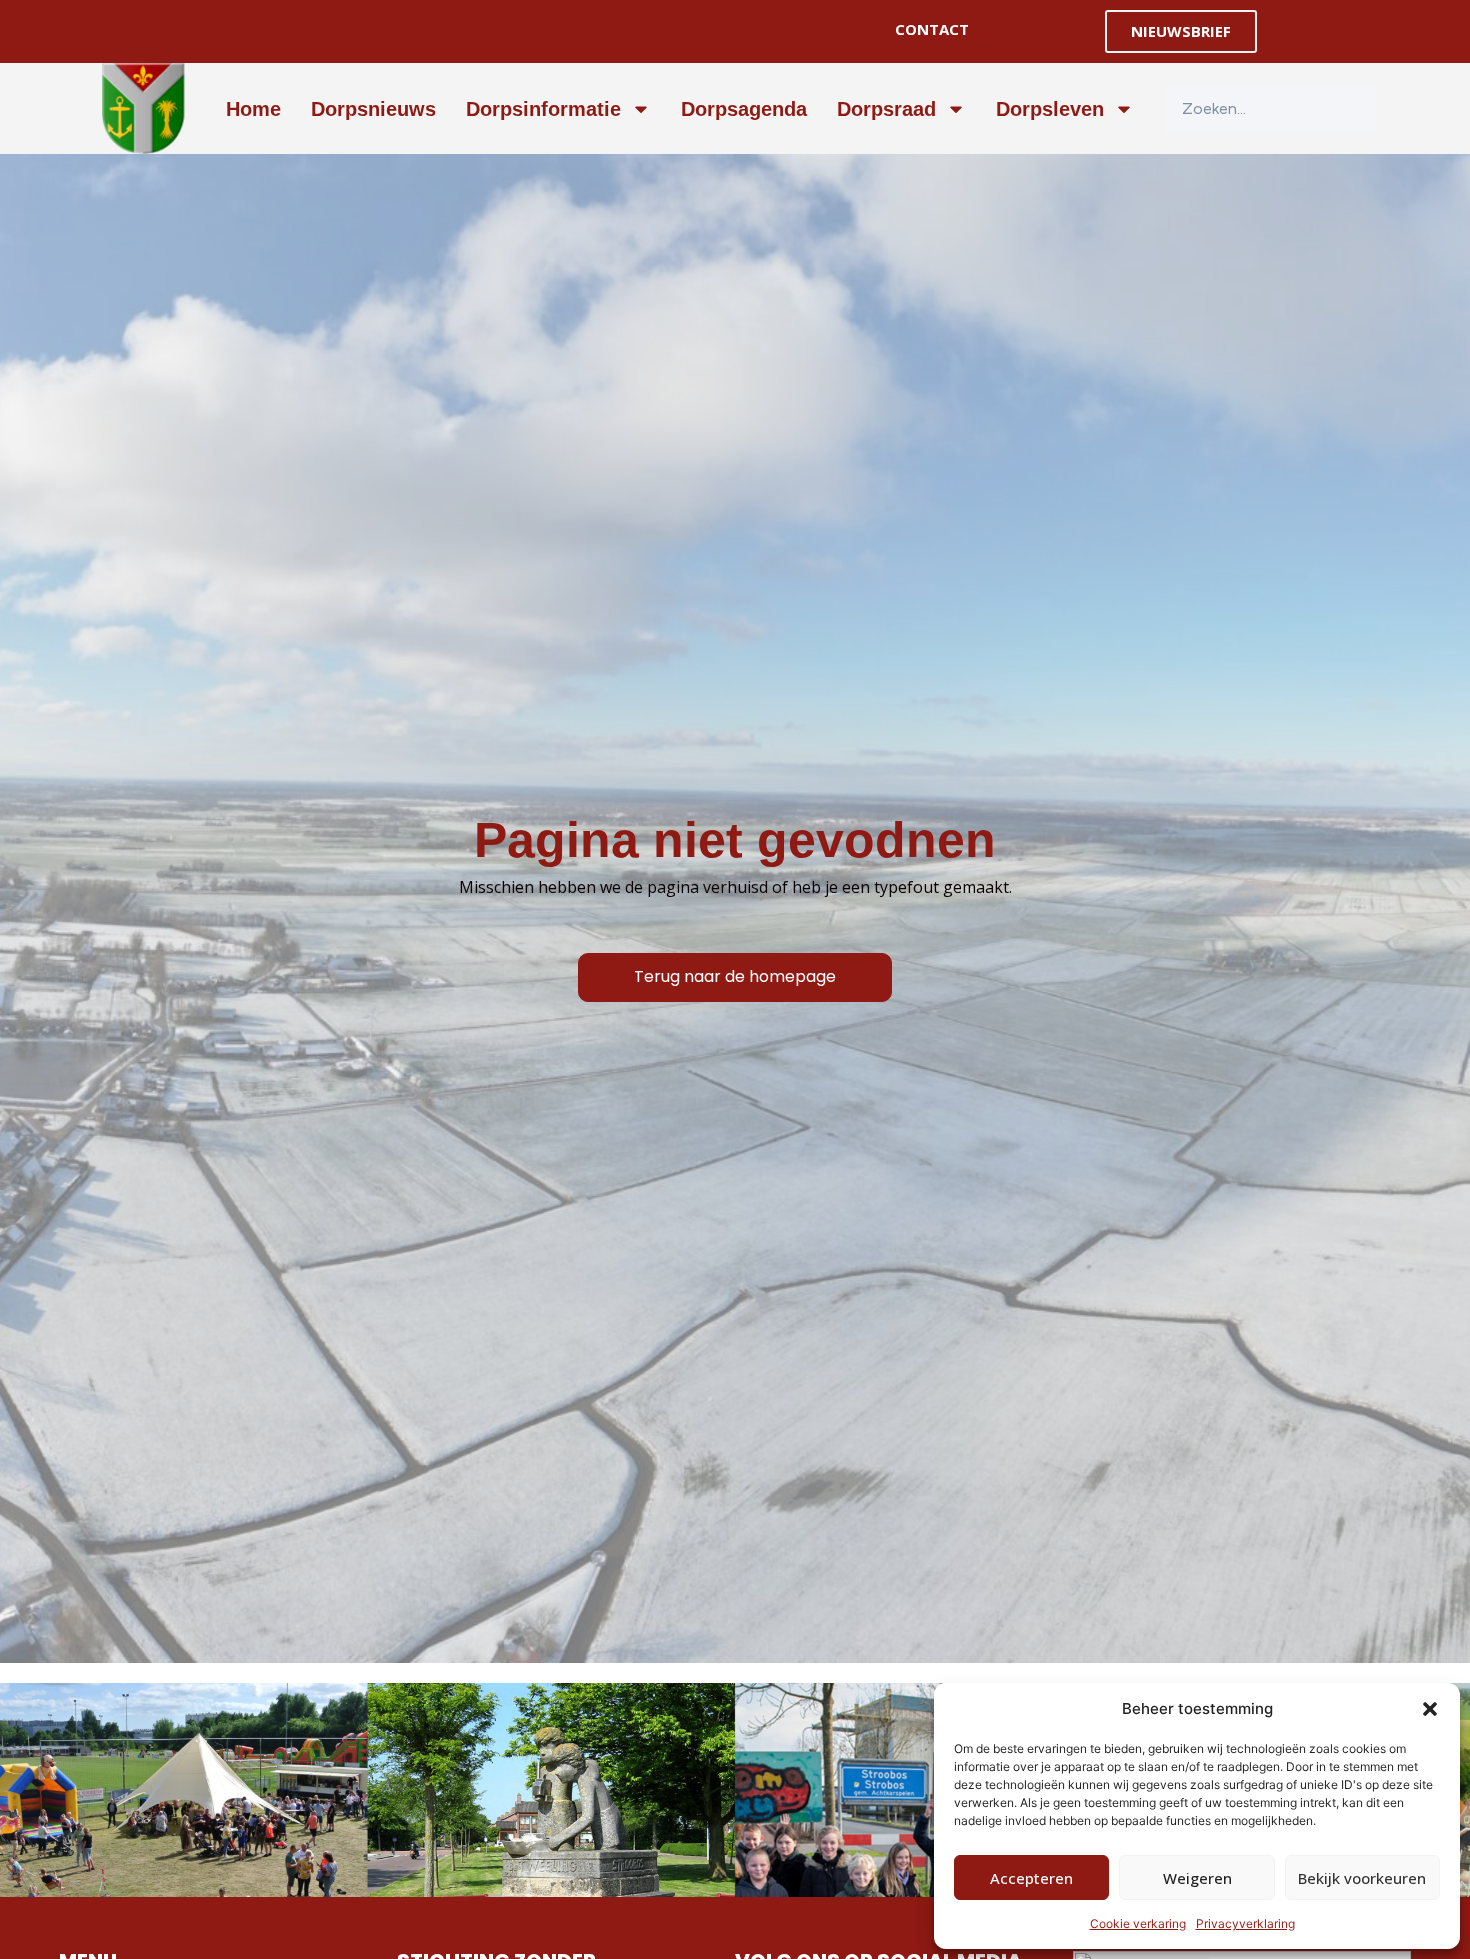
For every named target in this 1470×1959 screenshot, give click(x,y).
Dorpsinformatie (543, 109)
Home (253, 109)
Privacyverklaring (1245, 1923)
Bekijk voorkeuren (1362, 1878)
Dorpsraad (886, 109)
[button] (1430, 1709)
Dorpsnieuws (373, 109)
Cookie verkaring (1138, 1923)
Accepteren (1031, 1878)
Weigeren (1197, 1878)
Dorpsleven (1050, 109)
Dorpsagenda (744, 109)
